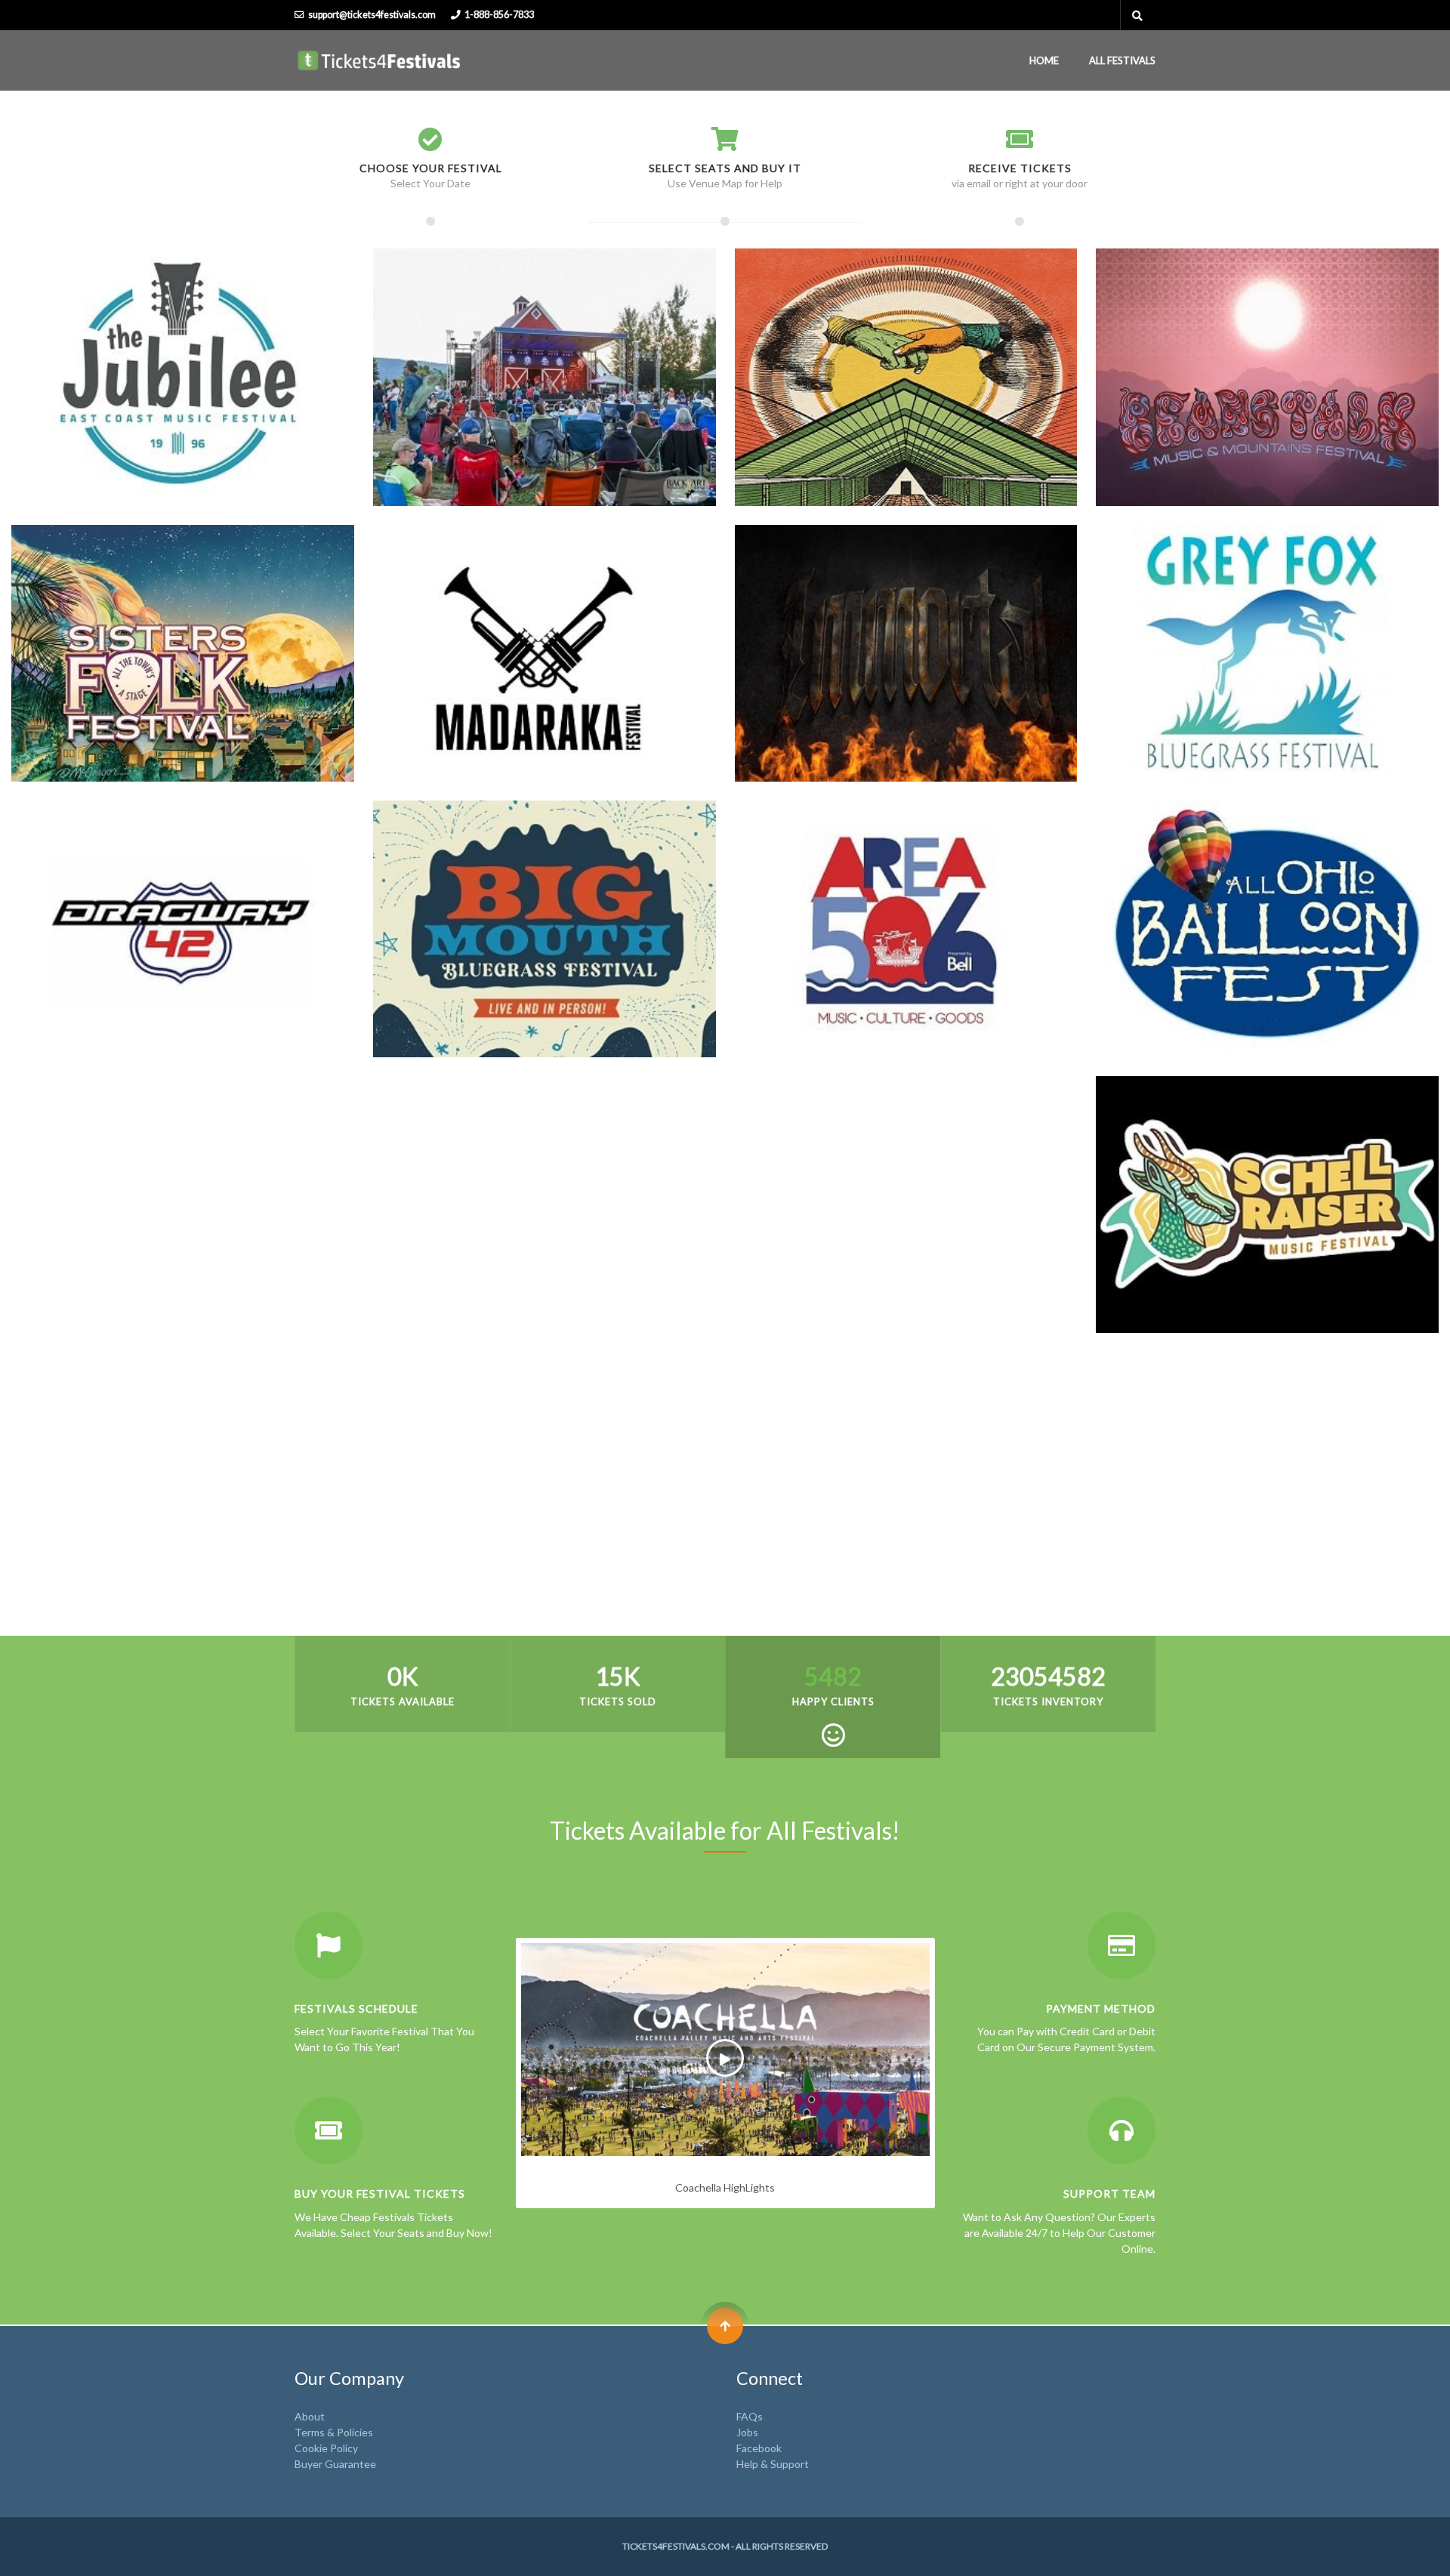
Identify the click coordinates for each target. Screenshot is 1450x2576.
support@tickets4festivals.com (372, 15)
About (310, 2416)
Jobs (747, 2432)
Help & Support (773, 2464)
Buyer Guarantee (335, 2464)
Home (1044, 60)
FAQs (750, 2416)
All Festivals (1122, 60)
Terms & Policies (334, 2432)
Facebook (759, 2448)
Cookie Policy (326, 2448)
